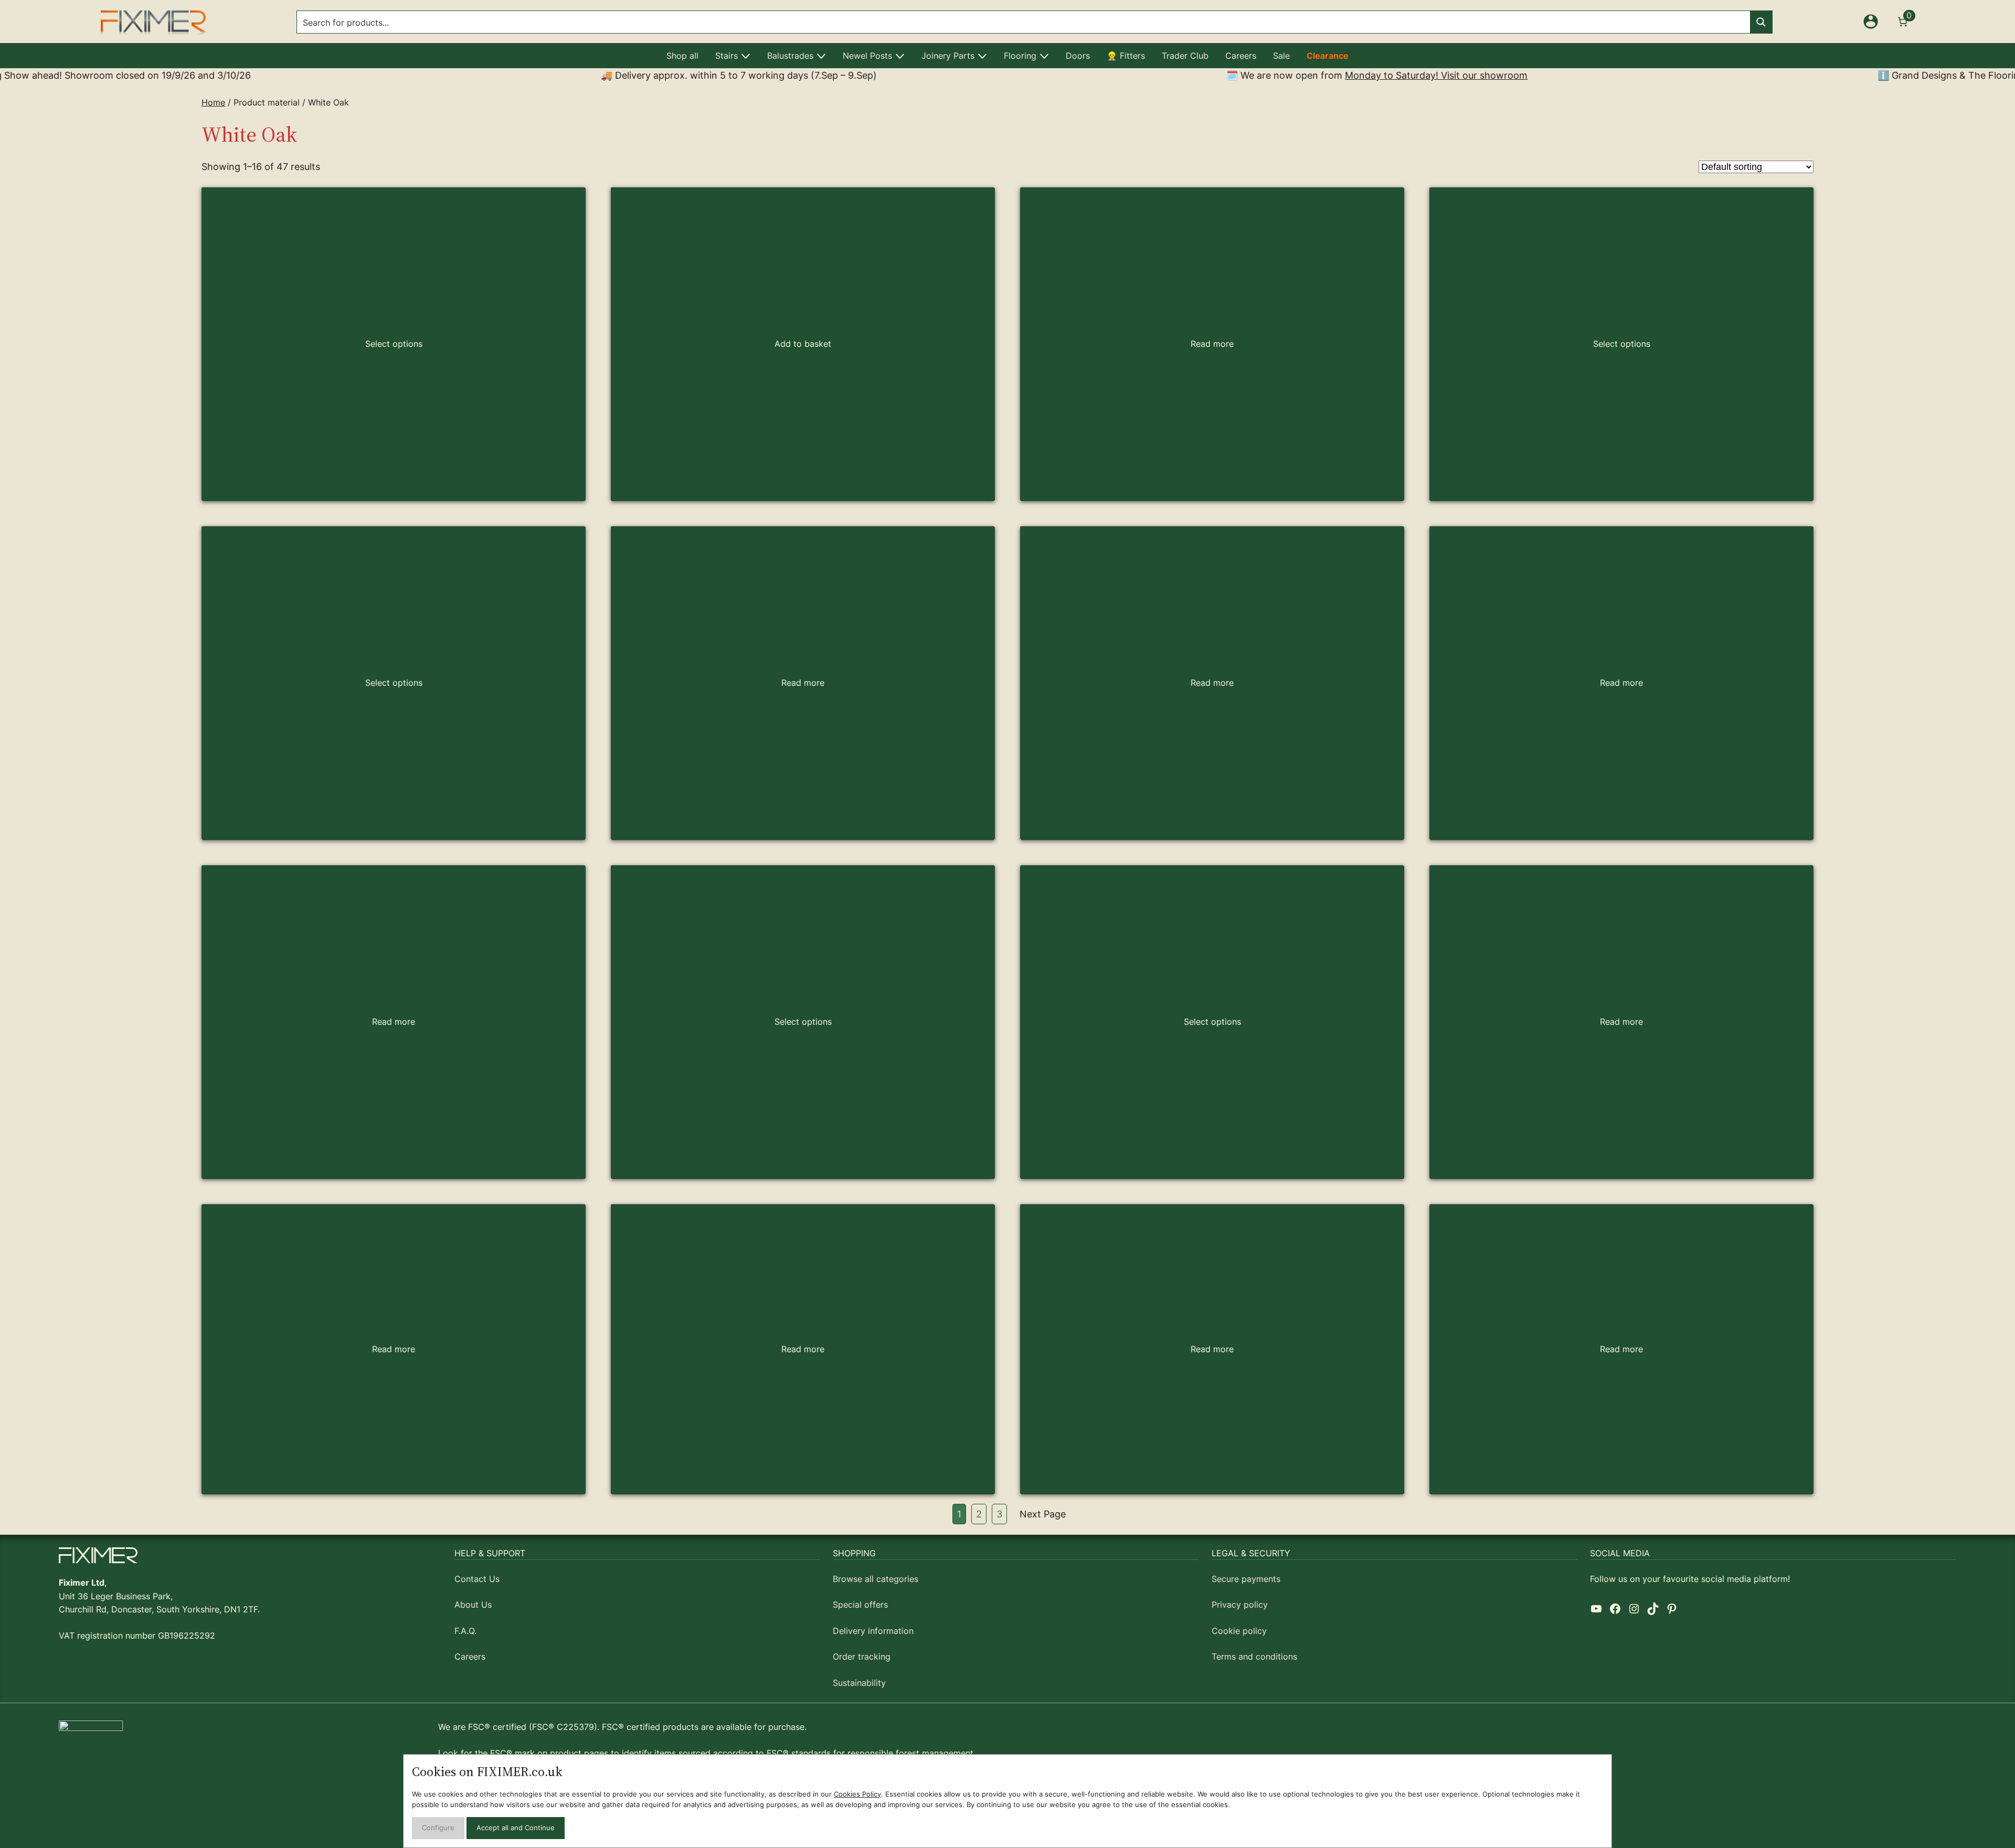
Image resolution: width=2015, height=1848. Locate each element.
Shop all (682, 56)
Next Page (1043, 1514)
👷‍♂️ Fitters (1126, 56)
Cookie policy (1239, 1631)
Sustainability (859, 1683)
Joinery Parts (948, 56)
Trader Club (1185, 56)
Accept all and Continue (516, 1828)
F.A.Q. (465, 1631)
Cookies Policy (857, 1794)
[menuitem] (682, 56)
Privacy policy (1240, 1605)
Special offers (860, 1605)
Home (213, 102)
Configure (438, 1828)
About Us (473, 1605)
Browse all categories (876, 1579)
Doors (1078, 56)
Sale (1281, 56)
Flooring (1020, 56)
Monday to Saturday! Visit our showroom (1237, 75)
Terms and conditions (1254, 1656)
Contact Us (477, 1579)
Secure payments (1246, 1579)
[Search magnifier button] (1761, 22)
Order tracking (862, 1656)
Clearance (1328, 56)
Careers (1241, 56)
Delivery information (873, 1631)
